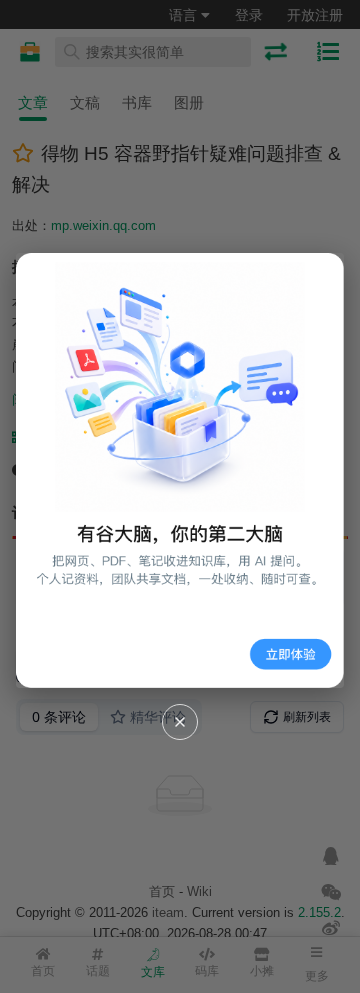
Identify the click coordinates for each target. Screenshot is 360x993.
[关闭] (180, 722)
